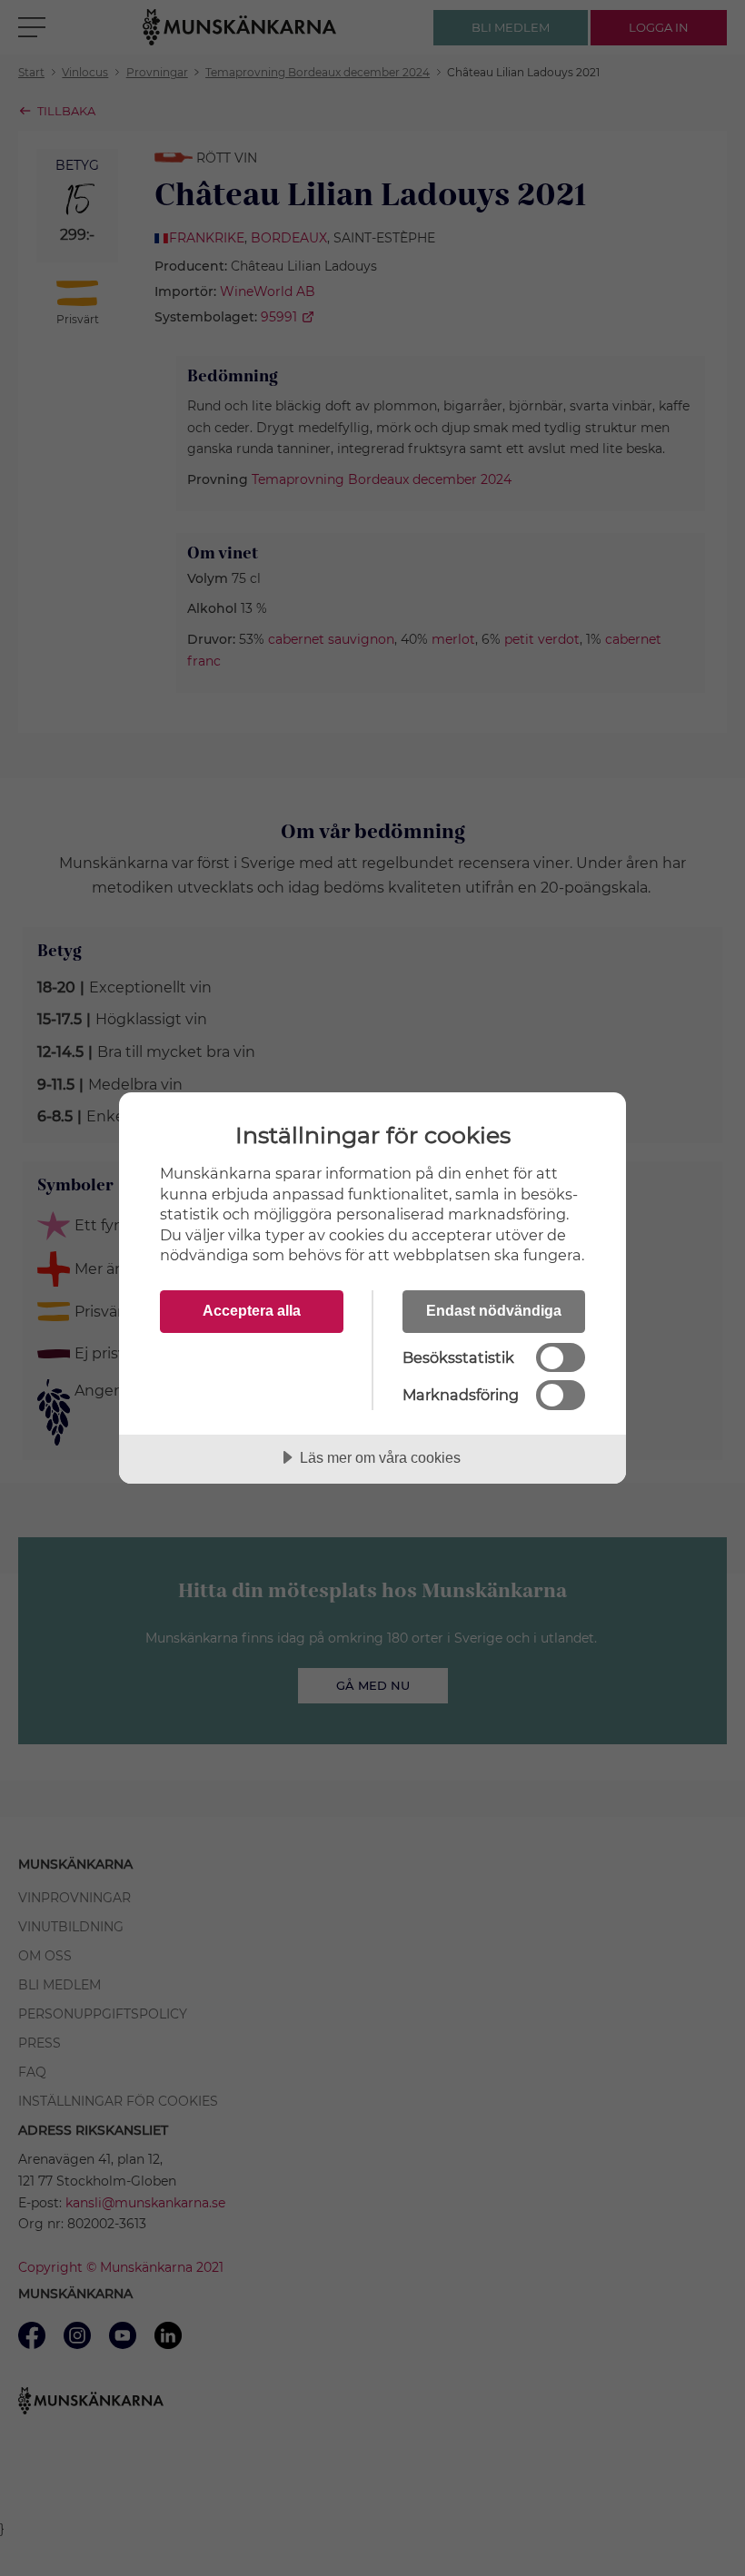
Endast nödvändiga (494, 1310)
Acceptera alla (252, 1310)
